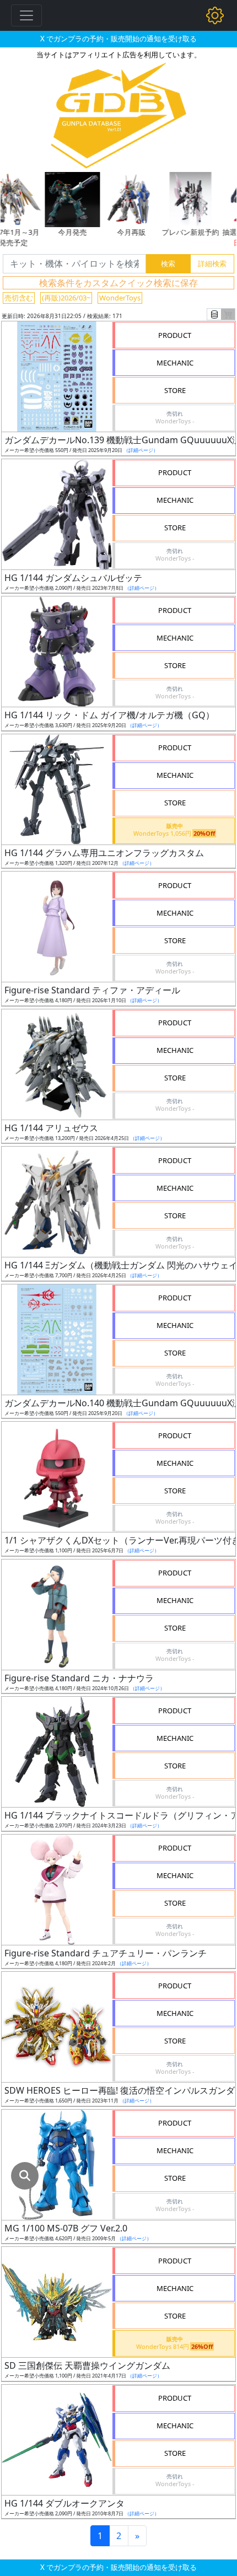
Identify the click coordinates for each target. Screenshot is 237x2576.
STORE (175, 390)
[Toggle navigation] (26, 15)
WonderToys (120, 298)
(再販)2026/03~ (66, 298)
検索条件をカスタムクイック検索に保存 (118, 283)
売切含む (19, 298)
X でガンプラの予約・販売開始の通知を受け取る (118, 39)
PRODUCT (175, 335)
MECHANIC (175, 363)
